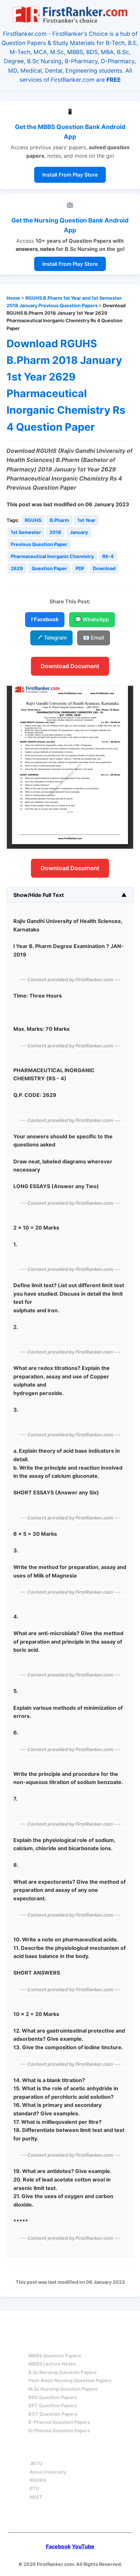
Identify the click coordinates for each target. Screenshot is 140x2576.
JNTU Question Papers (88, 2322)
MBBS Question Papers (55, 2356)
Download (104, 568)
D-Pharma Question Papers (59, 2431)
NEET (36, 2497)
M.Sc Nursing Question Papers (63, 2389)
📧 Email (94, 638)
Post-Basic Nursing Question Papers (70, 2380)
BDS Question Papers (53, 2397)
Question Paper (49, 568)
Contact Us (70, 2518)
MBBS (36, 2344)
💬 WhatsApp (92, 619)
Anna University (48, 2472)
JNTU (36, 2463)
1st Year (86, 520)
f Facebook (45, 619)
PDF (80, 568)
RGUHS (33, 520)
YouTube (83, 2546)
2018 (55, 532)
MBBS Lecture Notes (52, 2364)
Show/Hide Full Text (39, 895)
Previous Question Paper (39, 544)
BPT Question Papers (53, 2405)
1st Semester (26, 532)
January (79, 532)
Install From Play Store (70, 175)
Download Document (70, 666)
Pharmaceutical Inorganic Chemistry (52, 556)
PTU (35, 2489)
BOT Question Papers (53, 2414)
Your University (53, 2452)
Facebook (58, 2546)
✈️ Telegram (51, 638)
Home (13, 298)
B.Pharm (59, 520)
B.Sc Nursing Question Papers (63, 2372)
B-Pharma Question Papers (59, 2422)
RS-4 (108, 556)
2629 (17, 568)
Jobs (104, 2452)
